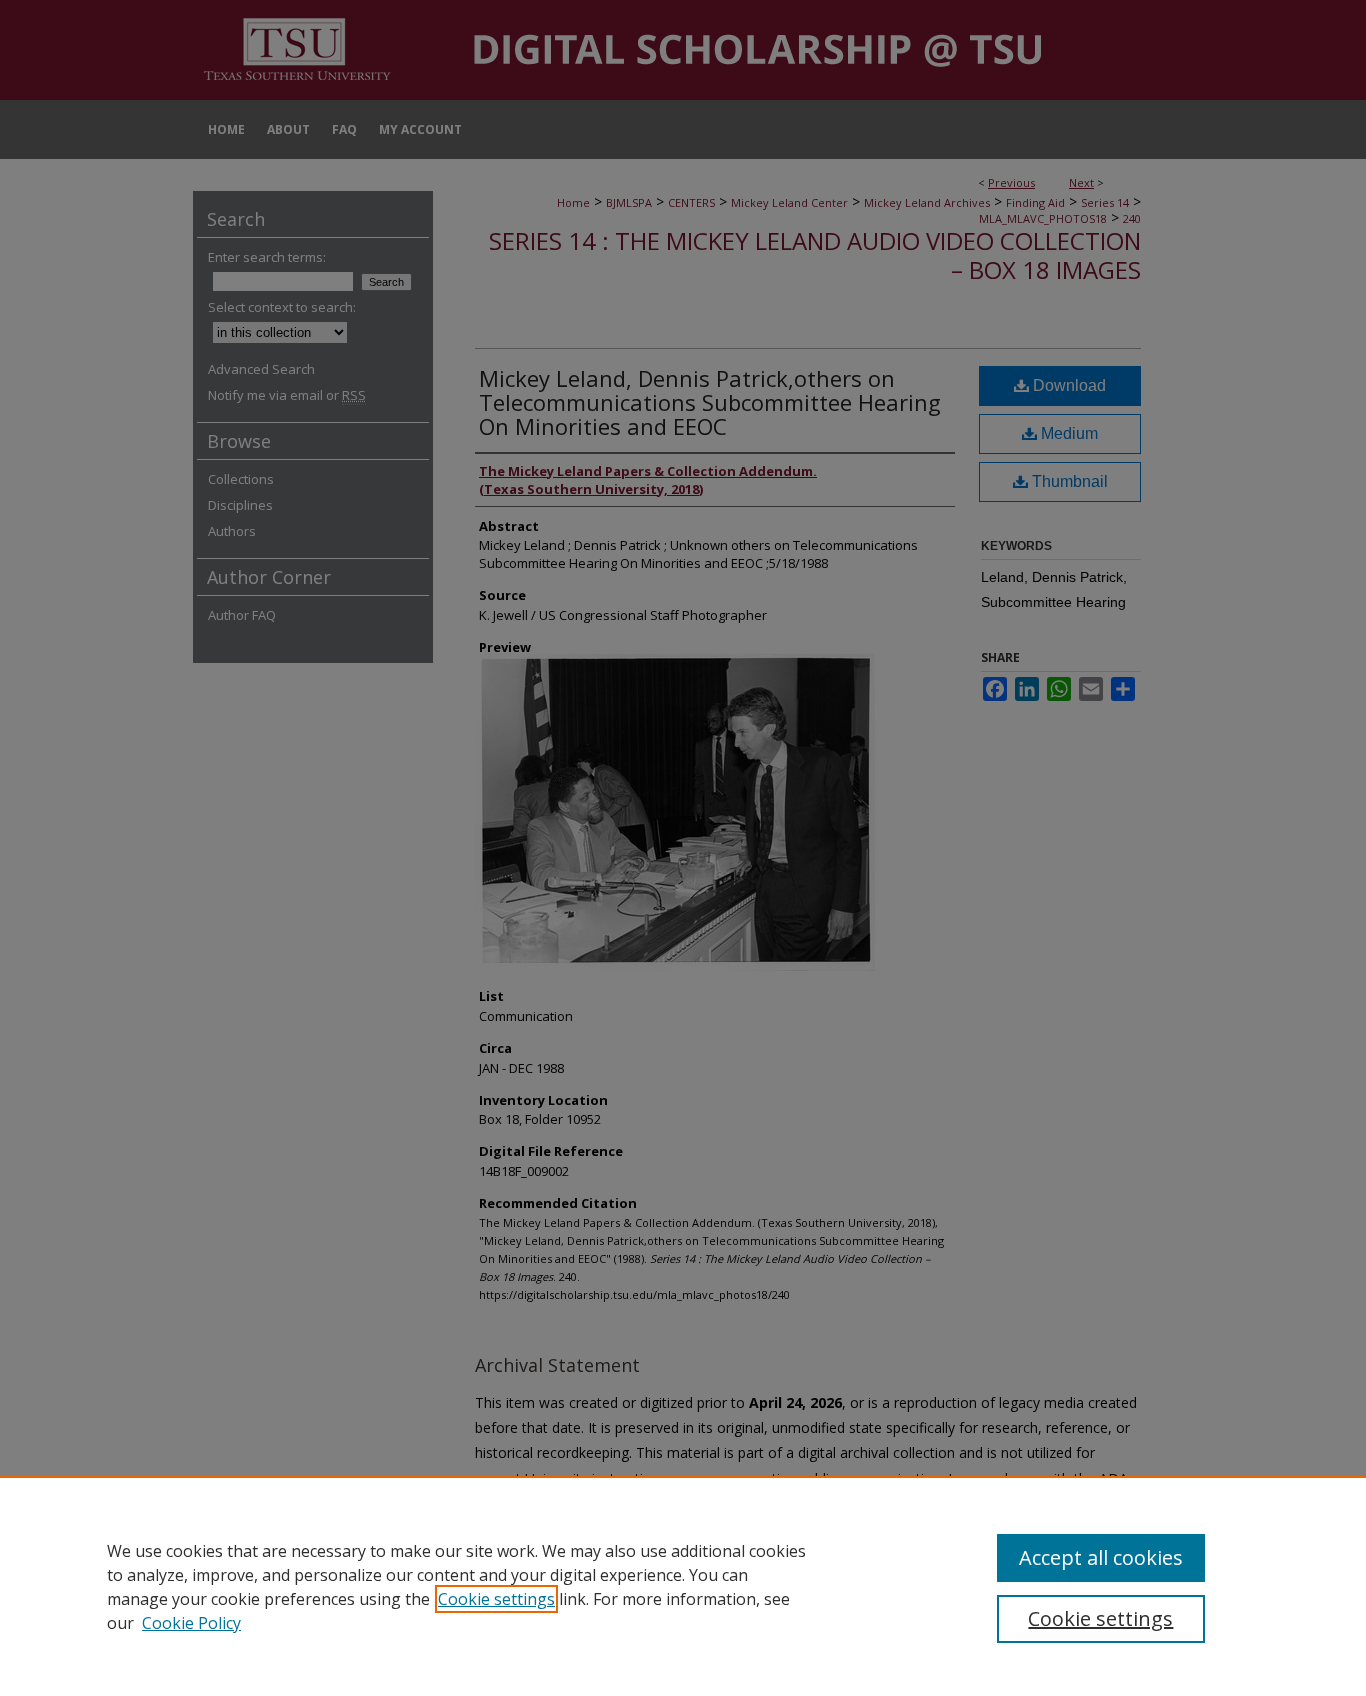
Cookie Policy (191, 1623)
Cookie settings (496, 1599)
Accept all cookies (1101, 1557)
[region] (683, 1586)
